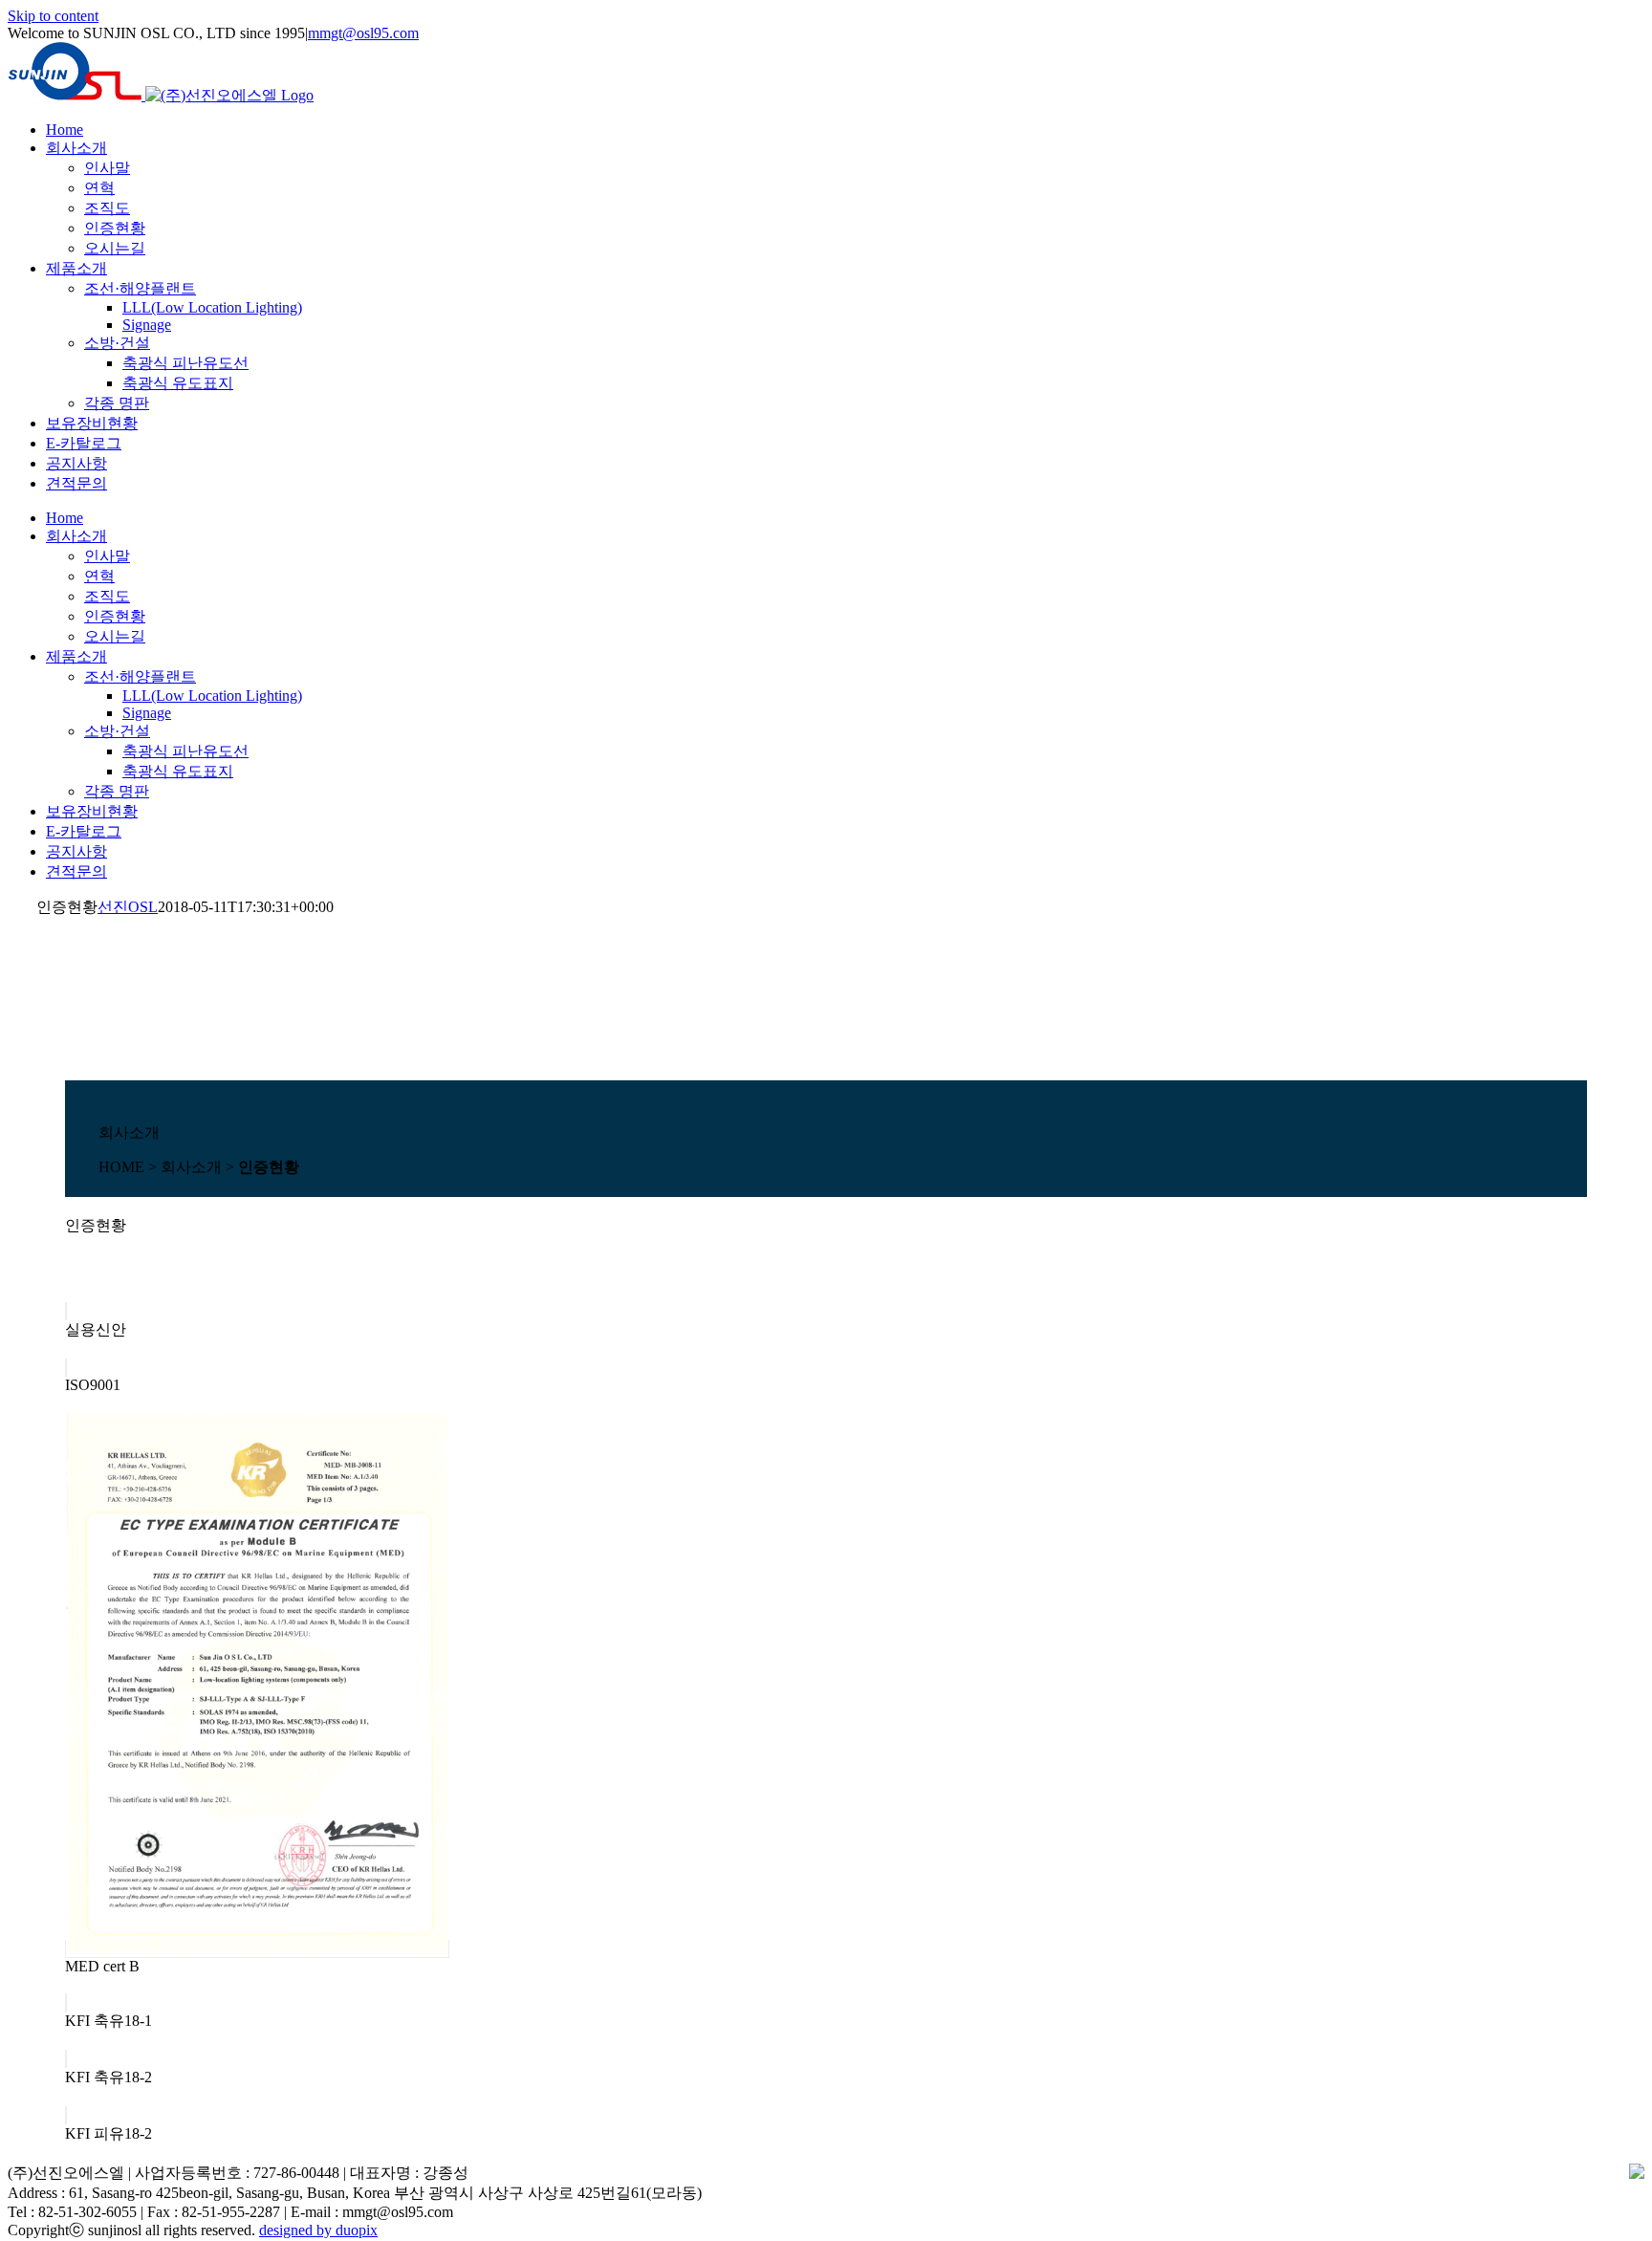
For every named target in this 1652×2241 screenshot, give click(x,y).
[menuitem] (65, 130)
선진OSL (128, 907)
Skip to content (53, 16)
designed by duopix (318, 2230)
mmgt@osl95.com (363, 33)
